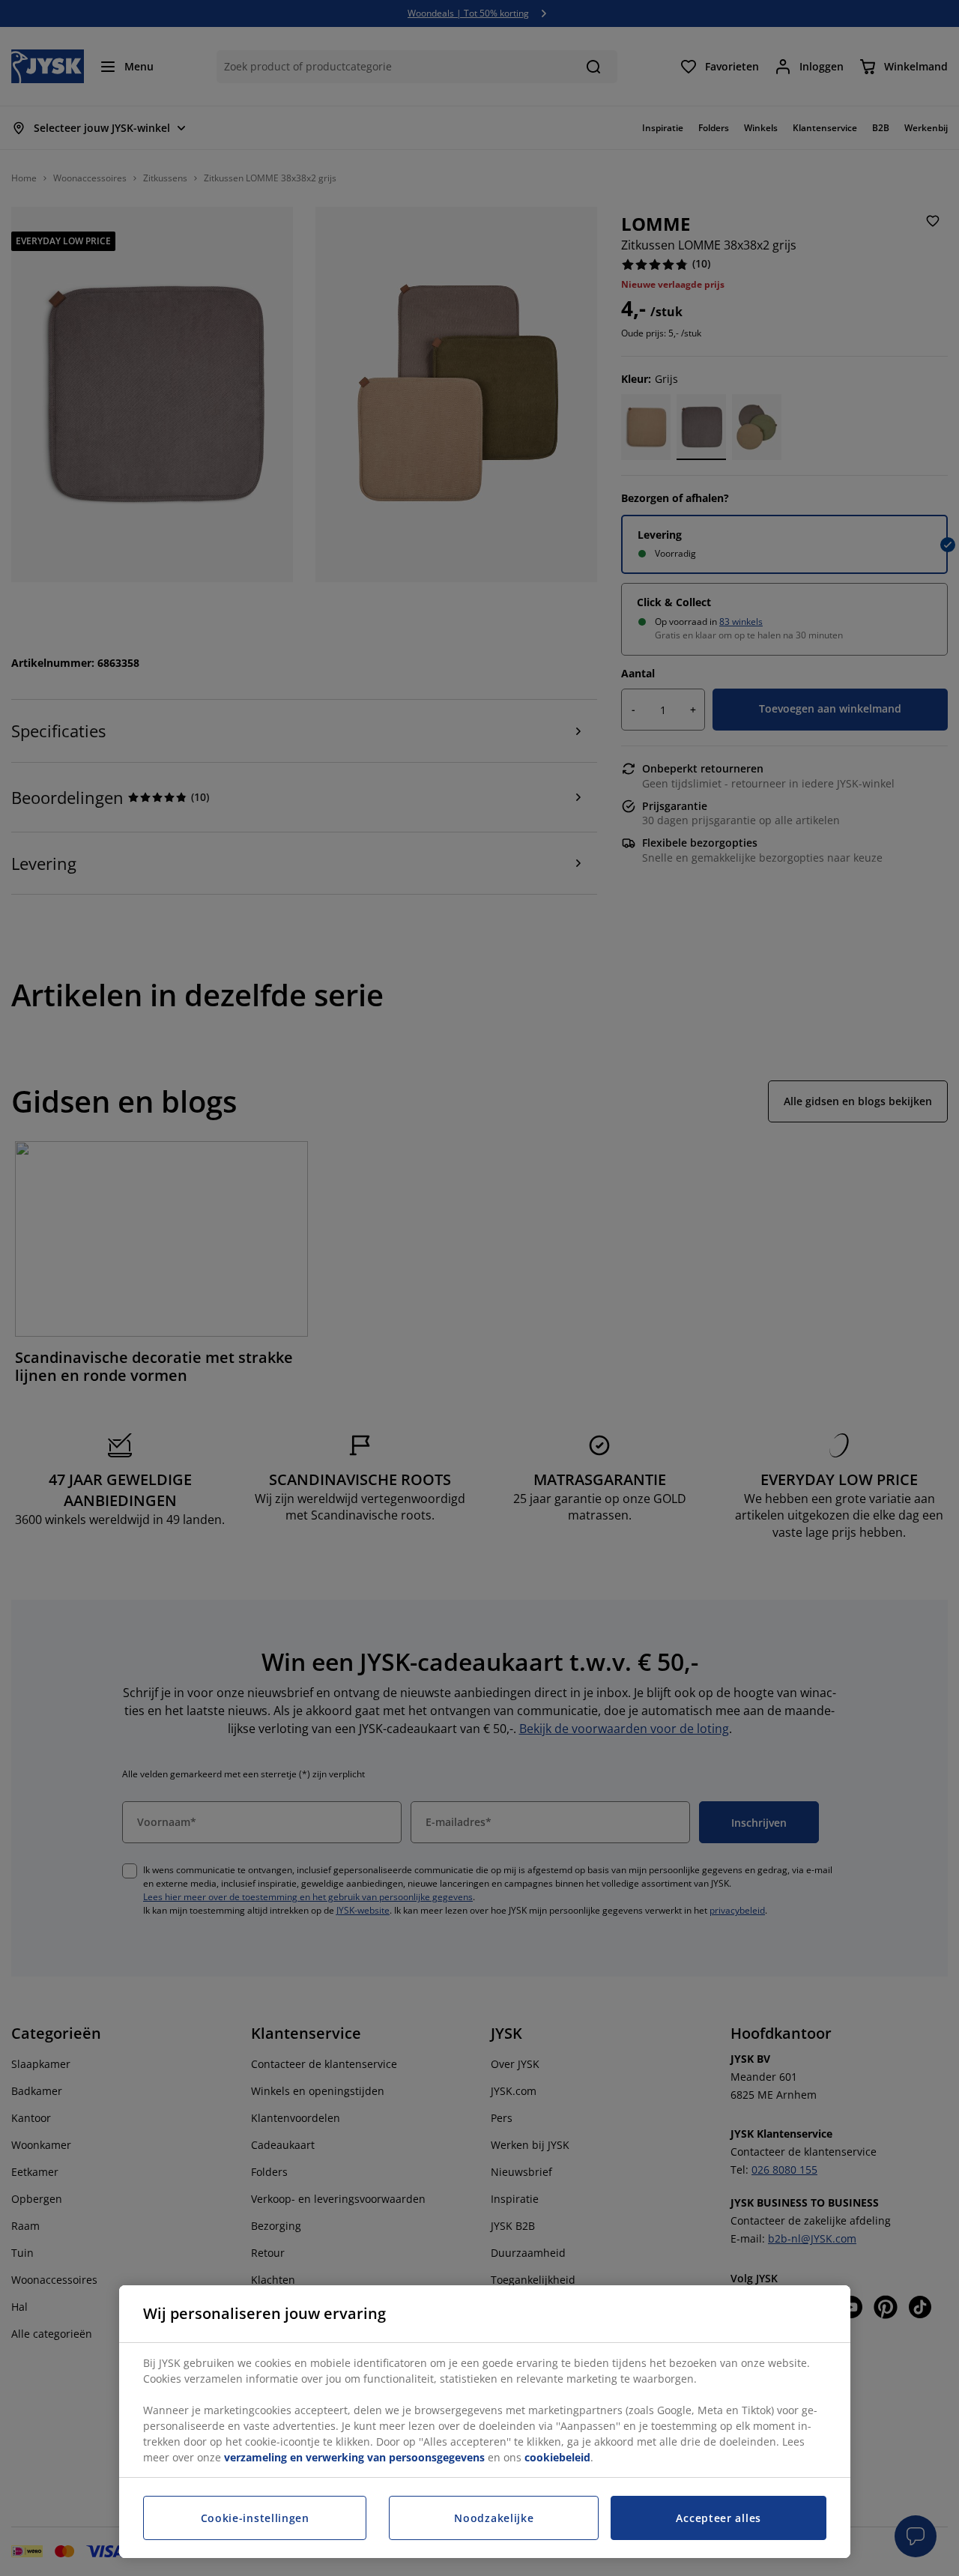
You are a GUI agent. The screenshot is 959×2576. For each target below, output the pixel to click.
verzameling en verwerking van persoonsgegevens (354, 2457)
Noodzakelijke (494, 2518)
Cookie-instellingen (255, 2518)
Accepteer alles (719, 2518)
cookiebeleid (557, 2457)
